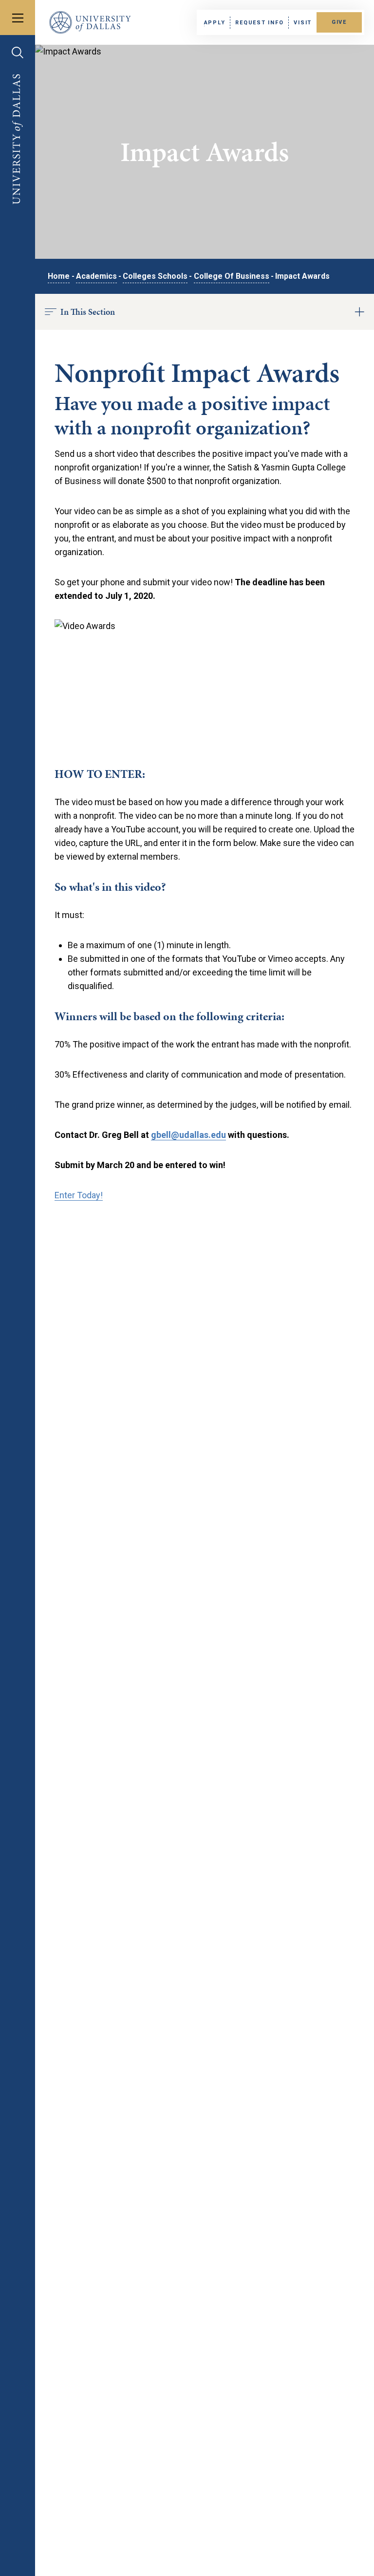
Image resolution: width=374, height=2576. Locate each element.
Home (59, 276)
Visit (303, 23)
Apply (215, 23)
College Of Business (232, 276)
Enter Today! (79, 1195)
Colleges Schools (155, 276)
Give (339, 22)
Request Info (259, 23)
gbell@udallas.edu (188, 1135)
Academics (96, 276)
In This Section (88, 312)
